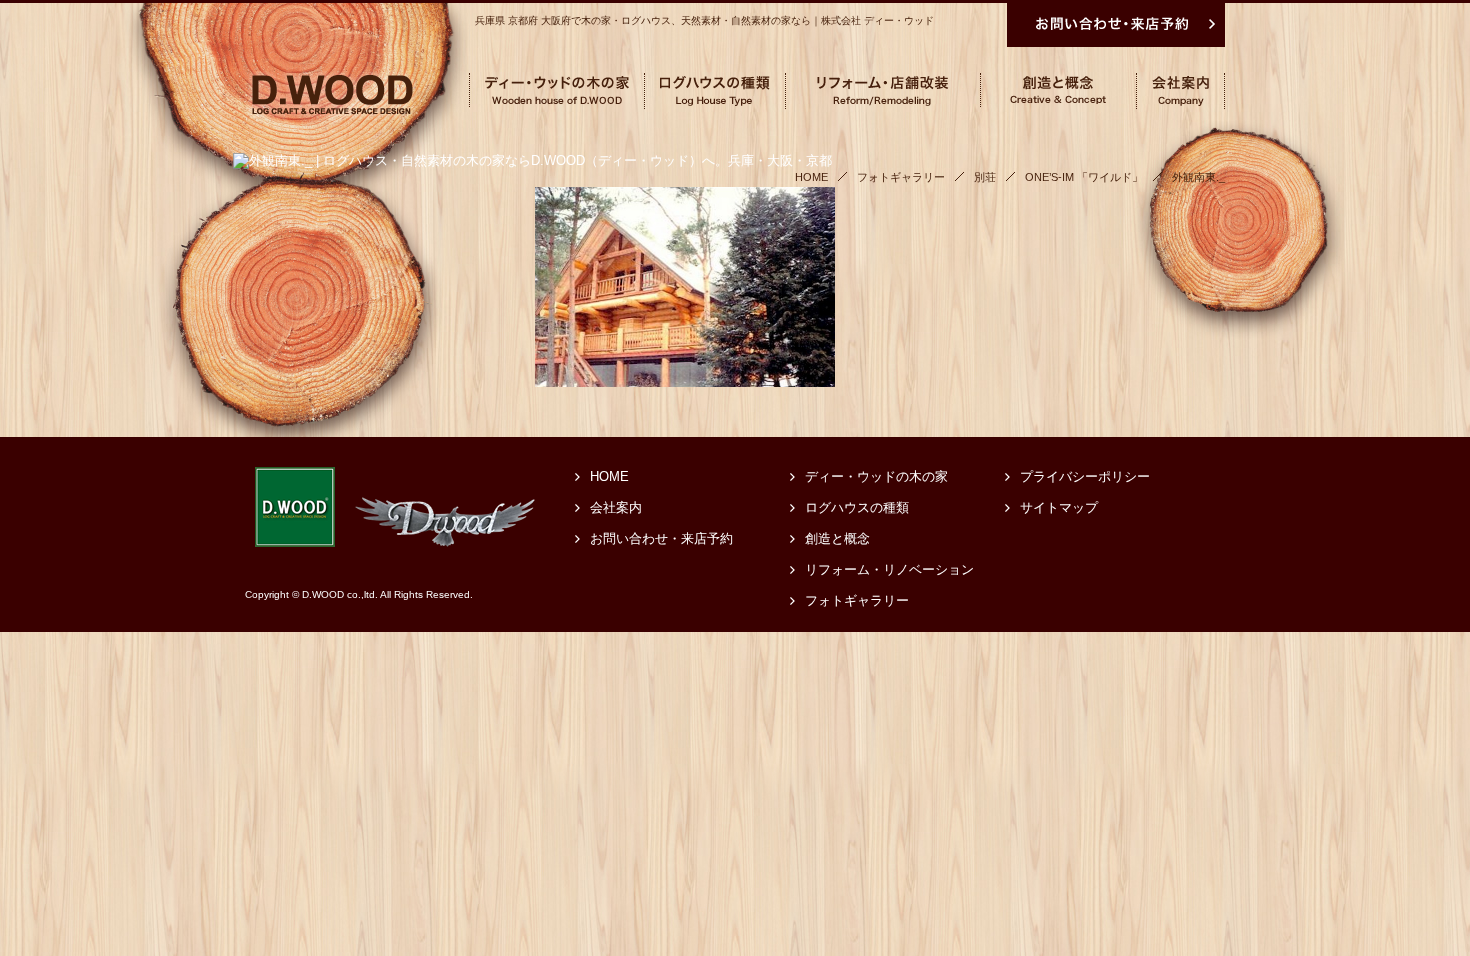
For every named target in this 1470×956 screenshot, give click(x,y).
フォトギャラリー (857, 600)
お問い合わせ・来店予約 (661, 538)
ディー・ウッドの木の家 (876, 476)
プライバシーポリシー (1085, 476)
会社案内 (616, 507)
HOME (609, 476)
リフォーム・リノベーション (889, 569)
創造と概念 (837, 538)
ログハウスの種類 (857, 507)
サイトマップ (1059, 507)
